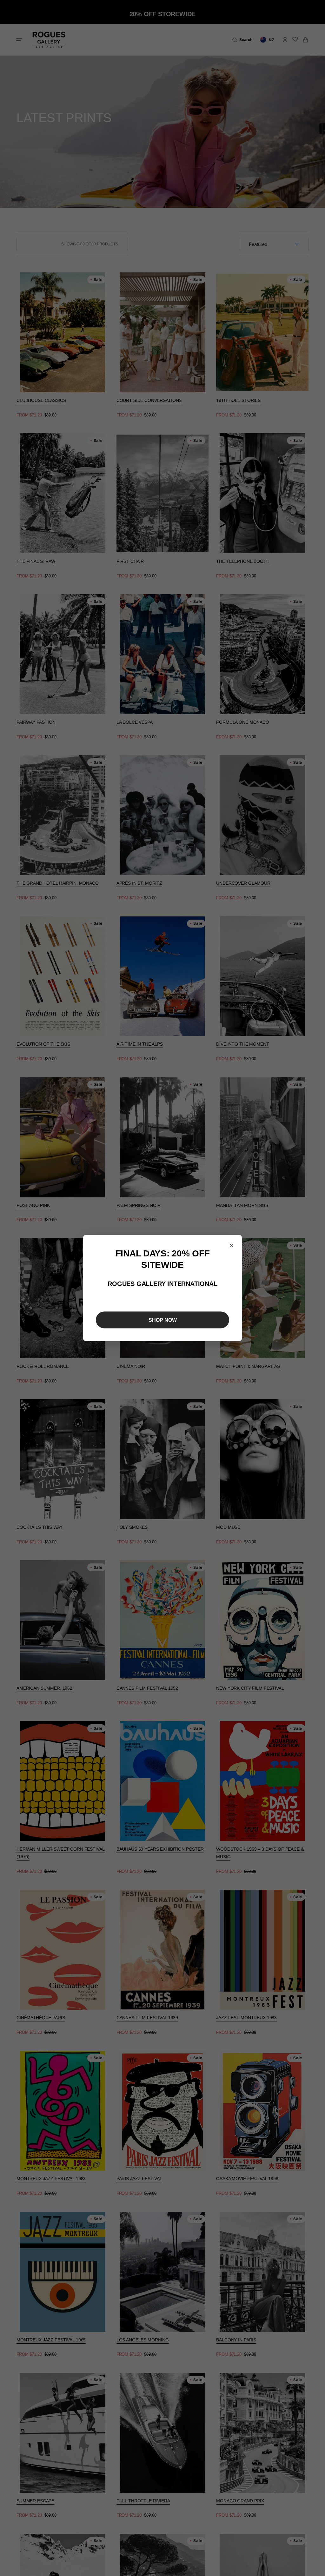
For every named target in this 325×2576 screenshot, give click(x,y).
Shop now (163, 1320)
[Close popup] (231, 1246)
